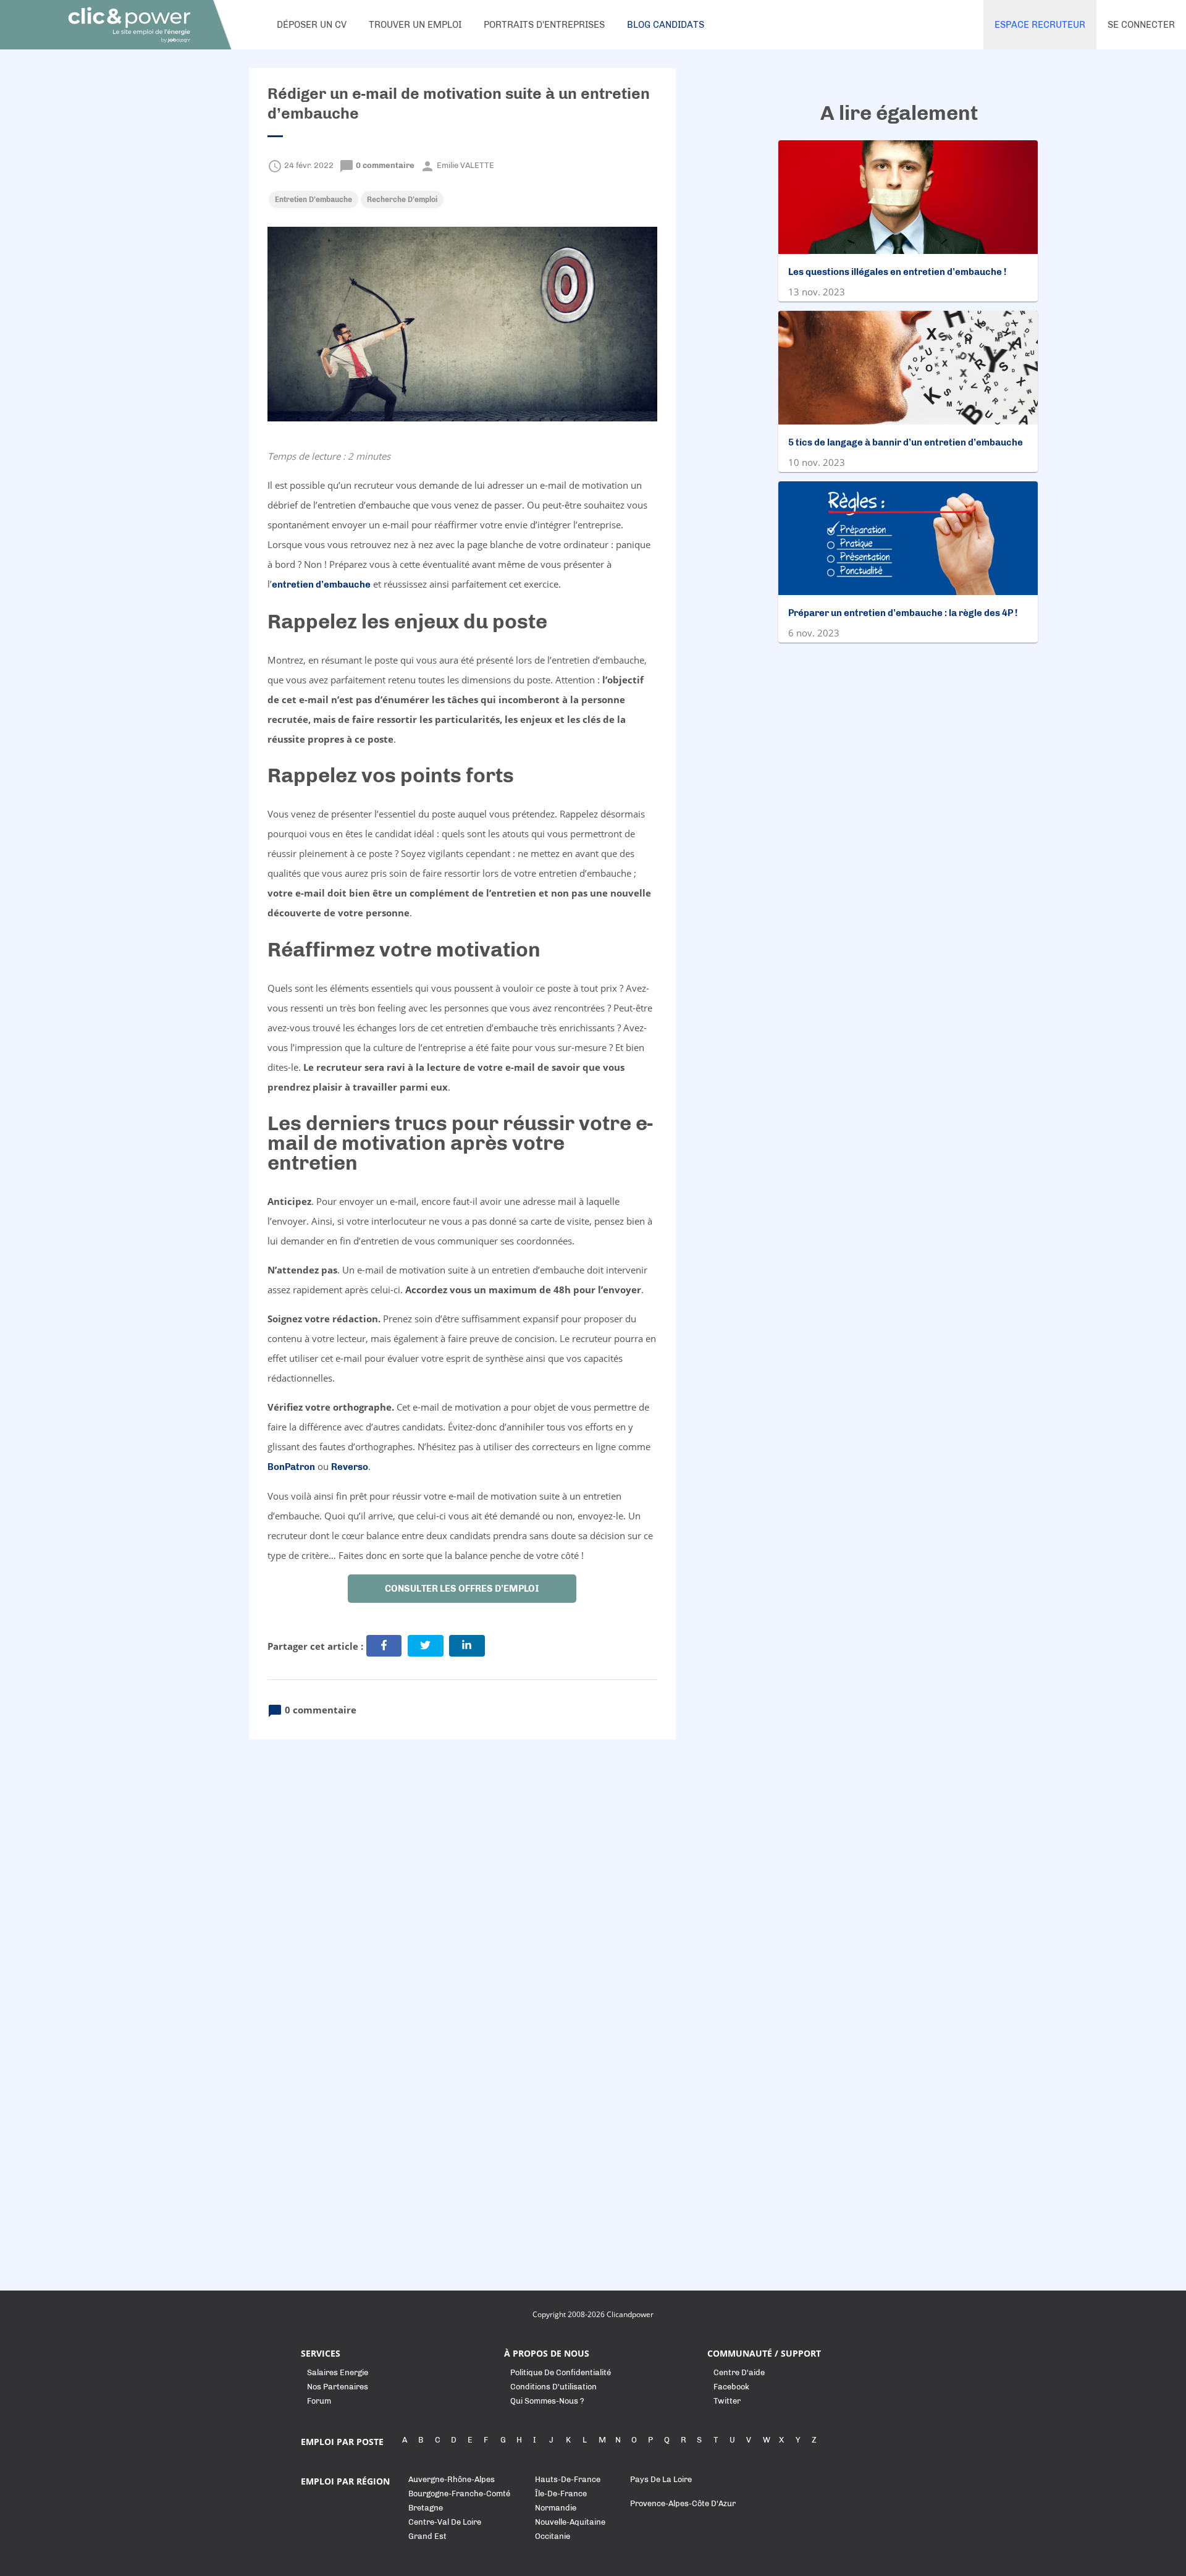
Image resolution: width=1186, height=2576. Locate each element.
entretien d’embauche (321, 585)
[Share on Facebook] (384, 1646)
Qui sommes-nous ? (547, 2401)
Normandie (556, 2508)
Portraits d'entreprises (544, 25)
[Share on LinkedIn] (467, 1646)
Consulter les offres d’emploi (462, 1589)
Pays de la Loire (661, 2479)
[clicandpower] (130, 25)
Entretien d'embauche (313, 200)
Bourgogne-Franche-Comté (459, 2494)
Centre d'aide (739, 2372)
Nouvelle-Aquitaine (570, 2522)
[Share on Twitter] (426, 1646)
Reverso (350, 1467)
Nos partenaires (338, 2387)
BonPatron (291, 1467)
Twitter (727, 2401)
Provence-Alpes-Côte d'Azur (683, 2503)
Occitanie (553, 2536)
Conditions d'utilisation (553, 2387)
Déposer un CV (312, 25)
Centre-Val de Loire (445, 2522)
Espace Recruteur (1040, 25)
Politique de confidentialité (561, 2372)
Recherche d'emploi (402, 200)
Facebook (731, 2387)
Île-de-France (561, 2494)
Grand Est (427, 2536)
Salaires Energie (338, 2372)
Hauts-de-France (568, 2479)
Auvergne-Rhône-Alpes (452, 2479)
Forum (319, 2401)
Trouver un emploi (415, 25)
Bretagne (426, 2508)
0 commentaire (378, 165)
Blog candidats (666, 25)
